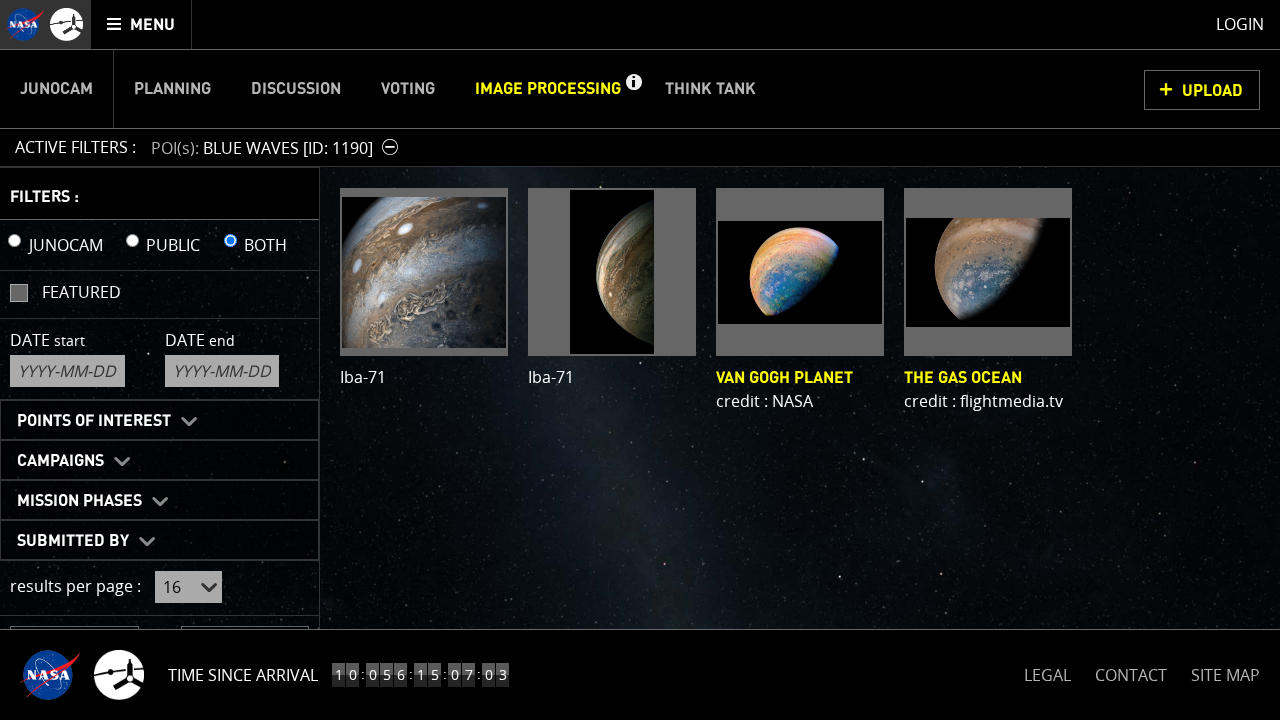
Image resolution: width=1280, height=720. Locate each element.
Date (47, 340)
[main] (640, 360)
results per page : (75, 586)
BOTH (265, 245)
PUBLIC (173, 245)
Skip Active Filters (12, 94)
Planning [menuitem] (172, 89)
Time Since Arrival (243, 675)
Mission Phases (79, 501)
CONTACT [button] (1131, 675)
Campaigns (60, 461)
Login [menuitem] (1240, 24)
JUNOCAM (66, 245)
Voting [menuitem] (408, 89)
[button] (633, 89)
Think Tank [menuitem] (710, 89)
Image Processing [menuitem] (548, 89)
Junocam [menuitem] (56, 89)
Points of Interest (94, 421)
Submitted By (73, 541)
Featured (81, 292)
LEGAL (1047, 671)
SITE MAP (1225, 675)
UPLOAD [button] (1212, 91)
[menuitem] (141, 24)
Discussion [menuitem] (296, 89)
